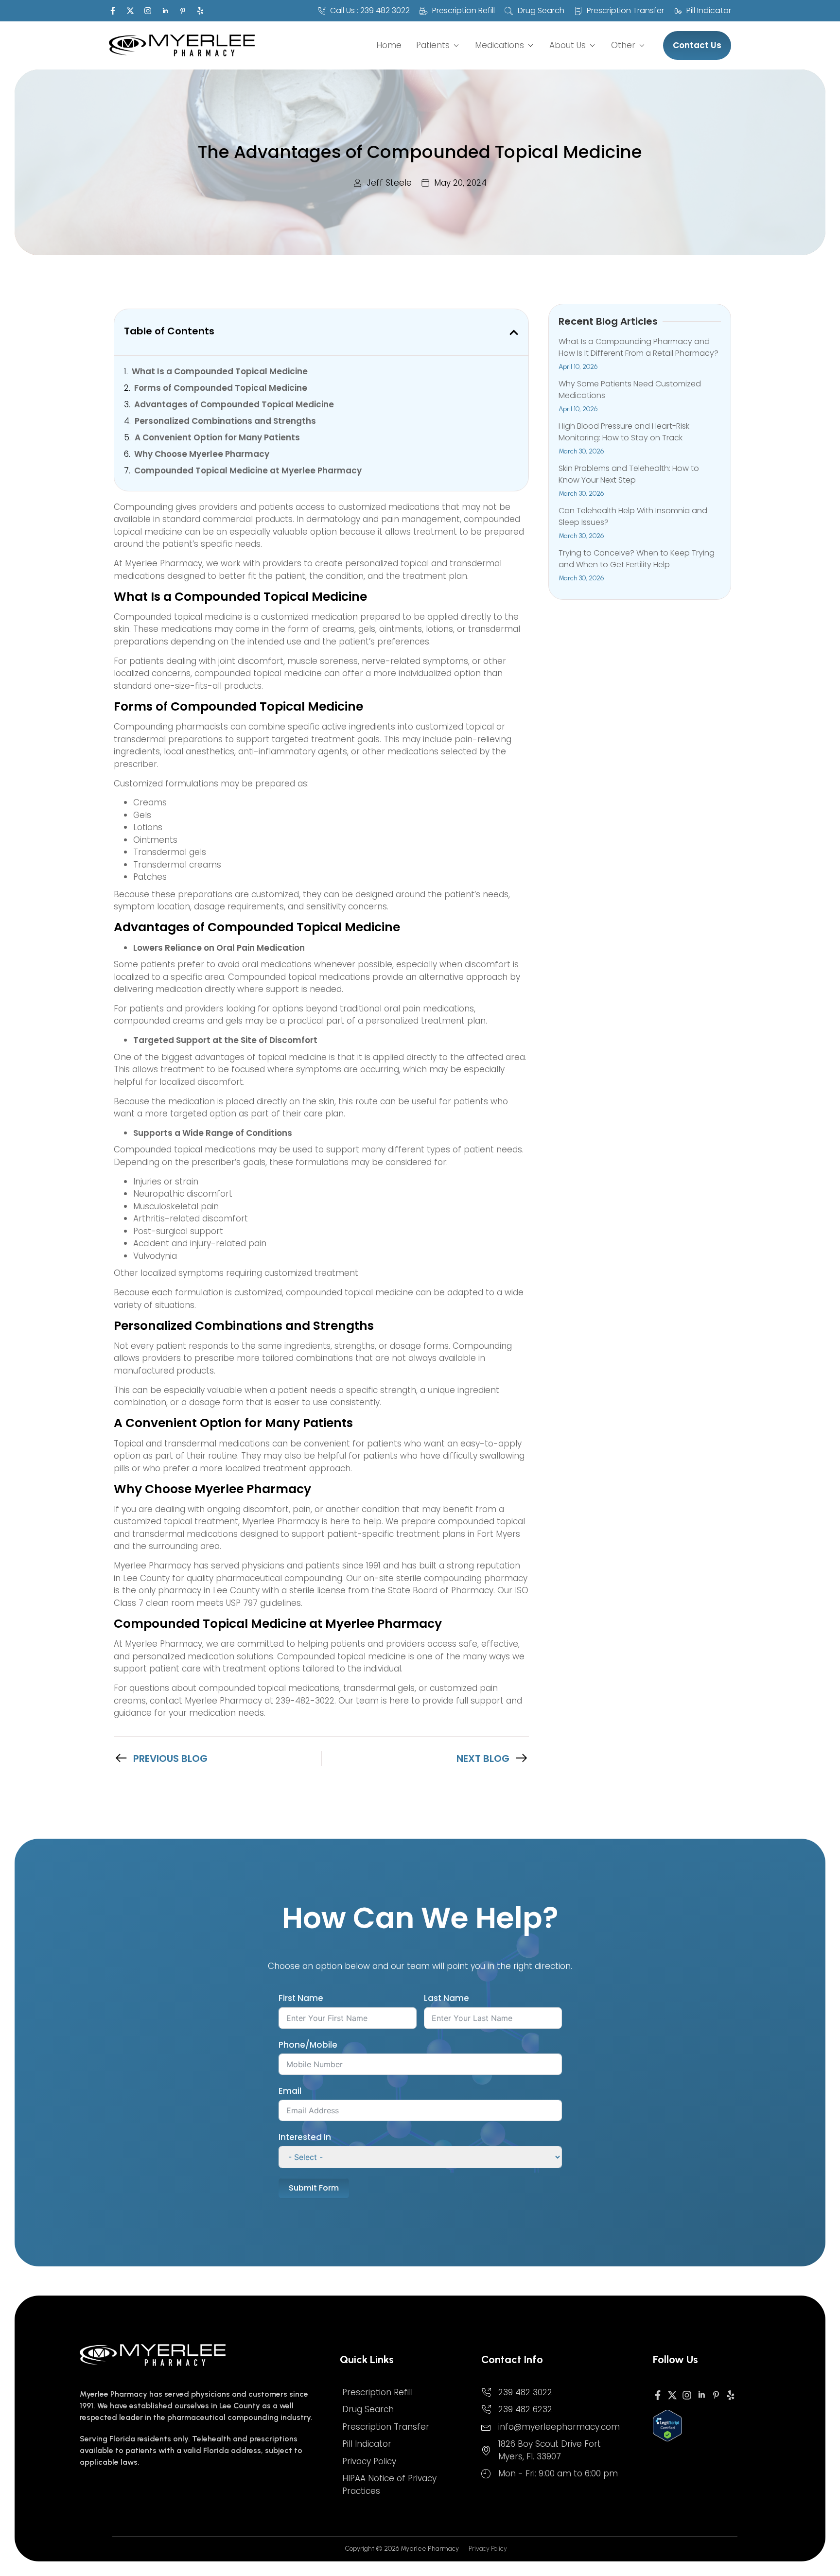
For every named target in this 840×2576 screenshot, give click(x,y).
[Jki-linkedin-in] (165, 11)
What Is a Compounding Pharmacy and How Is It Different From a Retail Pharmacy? (639, 347)
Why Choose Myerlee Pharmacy (202, 454)
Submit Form (314, 2188)
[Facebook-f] (113, 11)
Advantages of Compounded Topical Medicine (234, 405)
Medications (499, 45)
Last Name (446, 1998)
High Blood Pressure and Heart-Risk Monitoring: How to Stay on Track (624, 432)
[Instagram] (148, 11)
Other (623, 45)
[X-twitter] (130, 11)
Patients (433, 45)
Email (290, 2091)
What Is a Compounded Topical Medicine (220, 372)
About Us (568, 45)
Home (389, 45)
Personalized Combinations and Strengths (225, 421)
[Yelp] (200, 11)
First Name (301, 1998)
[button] (514, 332)
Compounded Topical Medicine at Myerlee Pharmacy (248, 471)
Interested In (305, 2137)
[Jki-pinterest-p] (183, 11)
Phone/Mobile (308, 2045)
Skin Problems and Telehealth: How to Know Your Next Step (629, 474)
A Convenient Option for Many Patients (217, 438)
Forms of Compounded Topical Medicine (221, 388)
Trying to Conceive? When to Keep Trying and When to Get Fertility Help (637, 559)
